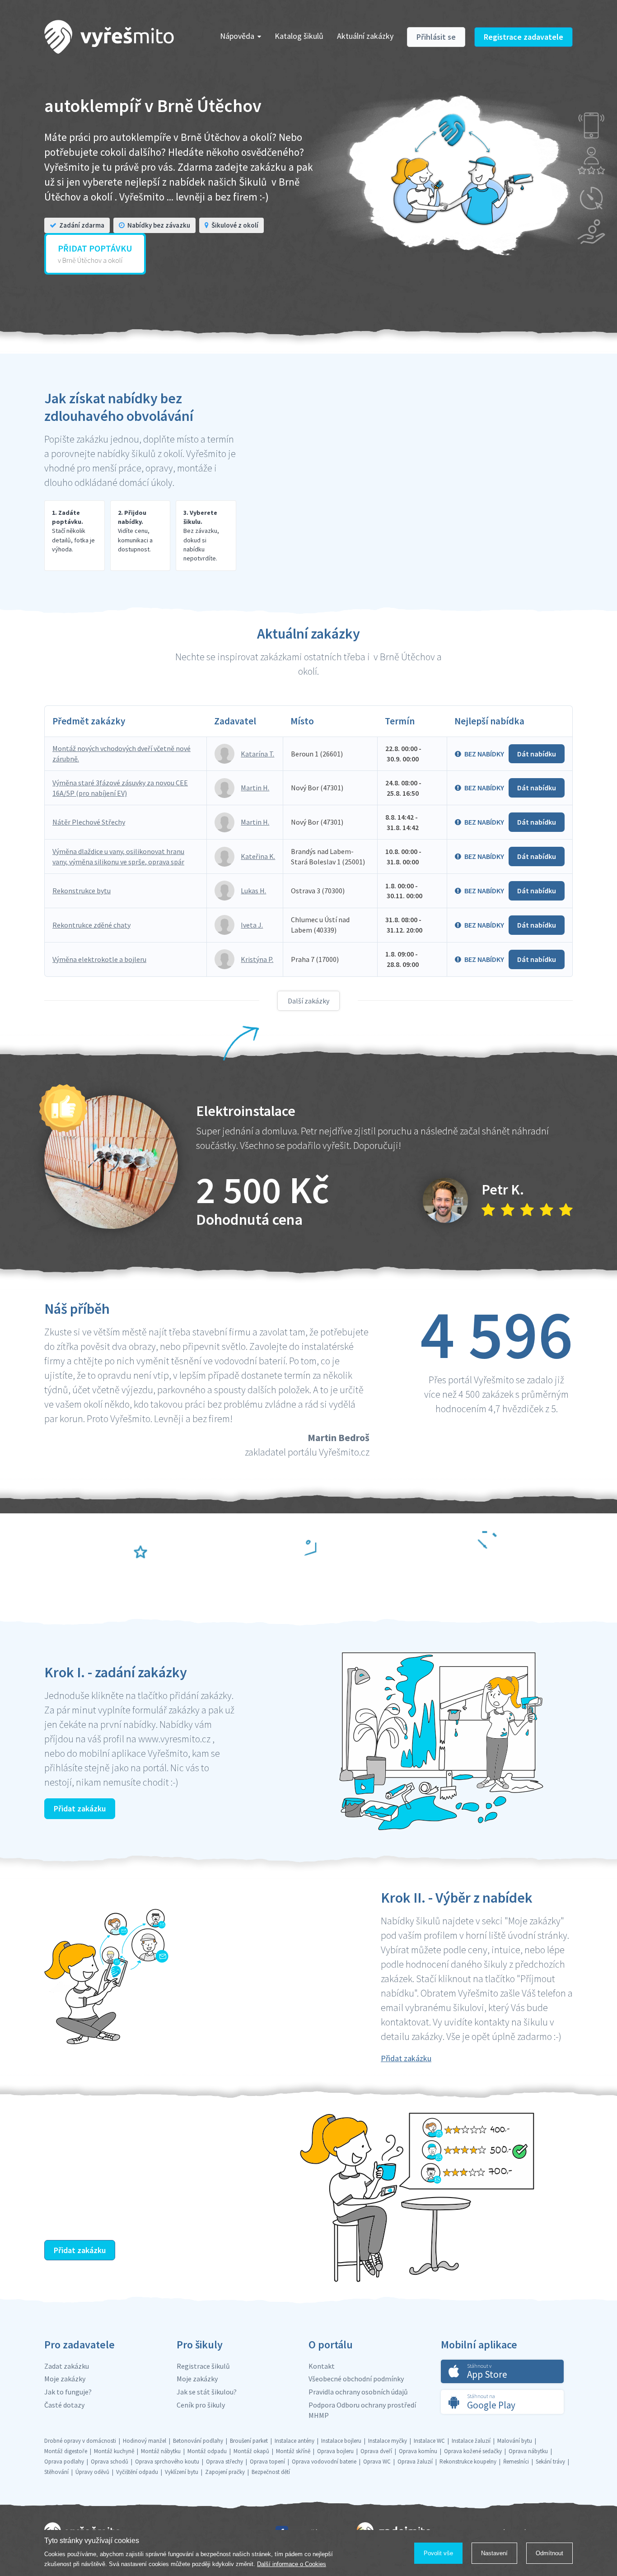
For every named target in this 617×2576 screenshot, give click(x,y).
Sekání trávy (550, 2462)
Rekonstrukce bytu (82, 891)
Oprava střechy (224, 2462)
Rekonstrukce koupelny (468, 2462)
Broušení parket (249, 2441)
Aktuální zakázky (365, 36)
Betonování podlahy (198, 2441)
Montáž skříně (293, 2451)
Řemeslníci (516, 2462)
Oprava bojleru (335, 2451)
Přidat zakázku (80, 1808)
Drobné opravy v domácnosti (80, 2441)
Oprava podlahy (64, 2462)
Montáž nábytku (161, 2451)
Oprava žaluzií (415, 2462)
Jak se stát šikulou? (207, 2392)
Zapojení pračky (225, 2472)
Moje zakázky (65, 2379)
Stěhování (56, 2472)
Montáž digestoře (66, 2451)
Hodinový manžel (145, 2441)
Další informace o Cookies (292, 2564)
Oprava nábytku (528, 2451)
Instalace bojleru (341, 2441)
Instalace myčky (388, 2441)
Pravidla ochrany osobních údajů (358, 2392)
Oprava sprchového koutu (167, 2462)
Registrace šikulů (203, 2366)
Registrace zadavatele (524, 37)
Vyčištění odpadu (137, 2472)
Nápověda (237, 36)
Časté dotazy (64, 2405)
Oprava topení (267, 2462)
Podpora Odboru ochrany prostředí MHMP (362, 2410)
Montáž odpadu (207, 2451)
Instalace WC (429, 2441)
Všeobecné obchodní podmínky (356, 2379)
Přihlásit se (436, 37)
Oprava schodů (110, 2462)
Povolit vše (438, 2553)
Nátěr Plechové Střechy (89, 822)
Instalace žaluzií (471, 2441)
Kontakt (322, 2366)
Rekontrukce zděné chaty (91, 925)
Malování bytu (515, 2441)
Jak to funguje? (68, 2392)
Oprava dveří (376, 2451)
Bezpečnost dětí (271, 2472)
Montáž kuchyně (114, 2451)
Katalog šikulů (299, 36)
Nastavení (494, 2553)
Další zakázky (308, 1001)
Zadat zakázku (67, 2366)
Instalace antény (294, 2441)
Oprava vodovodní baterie (324, 2462)
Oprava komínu (418, 2451)
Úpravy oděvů (92, 2472)
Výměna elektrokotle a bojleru (99, 959)
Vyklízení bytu (182, 2472)
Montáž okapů (251, 2451)
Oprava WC (377, 2462)
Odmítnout (549, 2553)
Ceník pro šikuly (201, 2405)
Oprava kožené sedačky (473, 2451)
